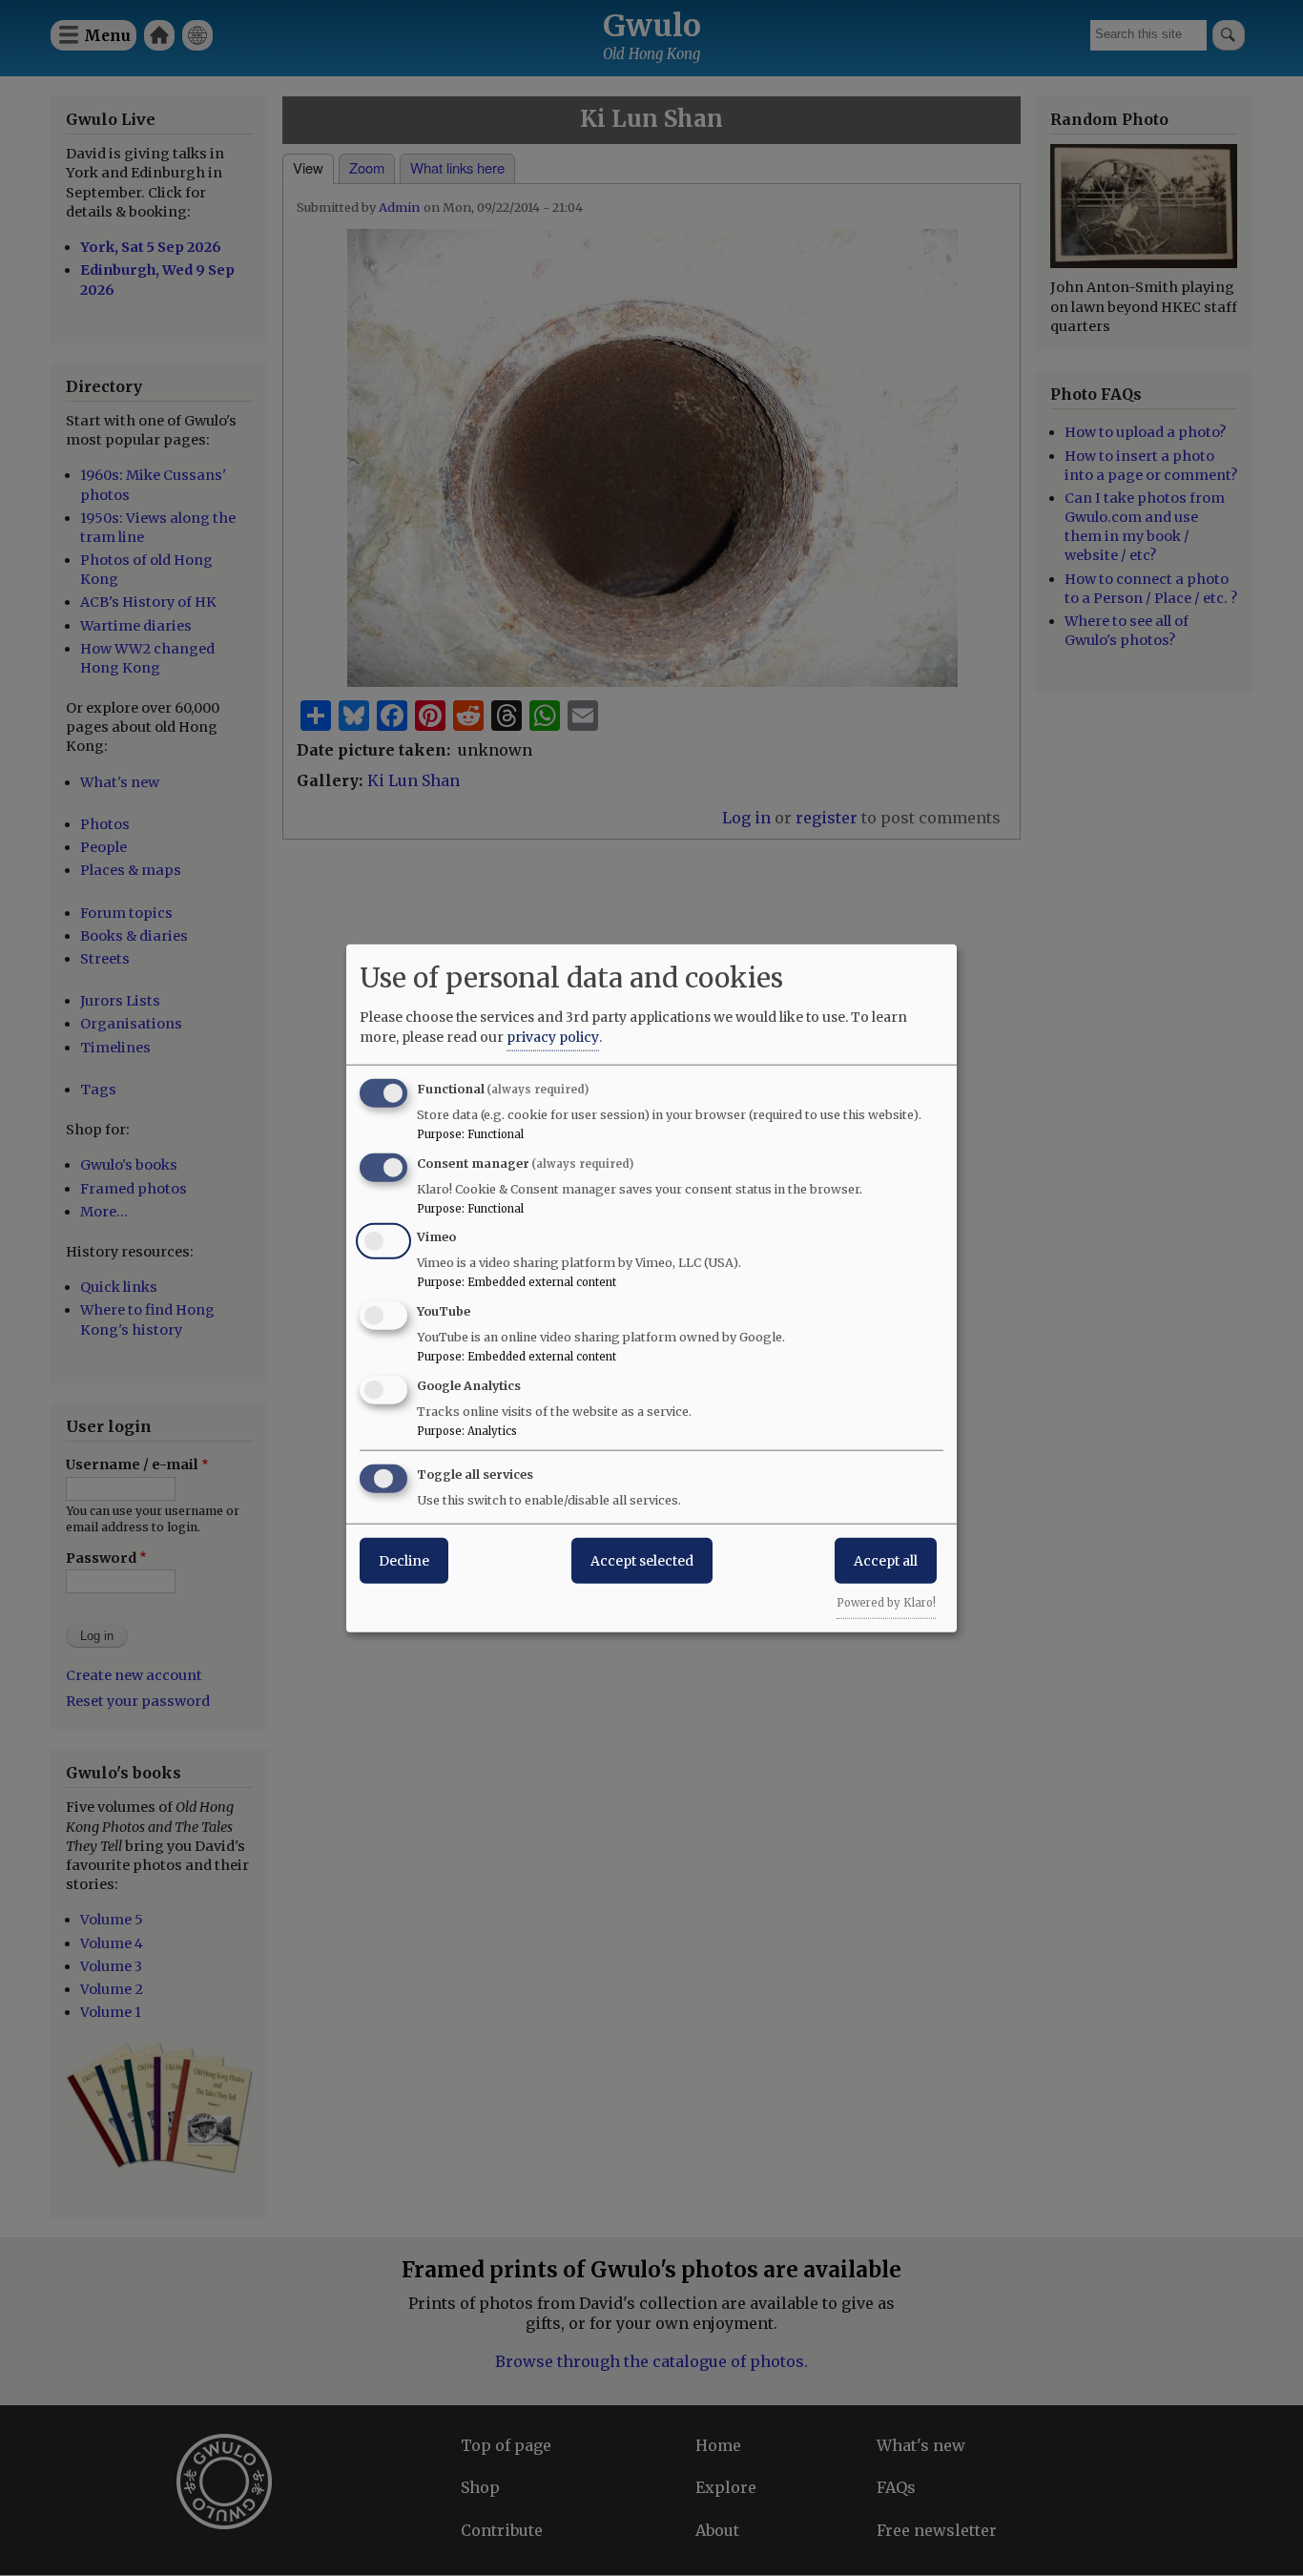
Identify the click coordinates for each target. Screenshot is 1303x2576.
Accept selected (642, 1560)
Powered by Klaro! (886, 1602)
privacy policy (553, 1036)
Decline (404, 1560)
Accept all (886, 1560)
